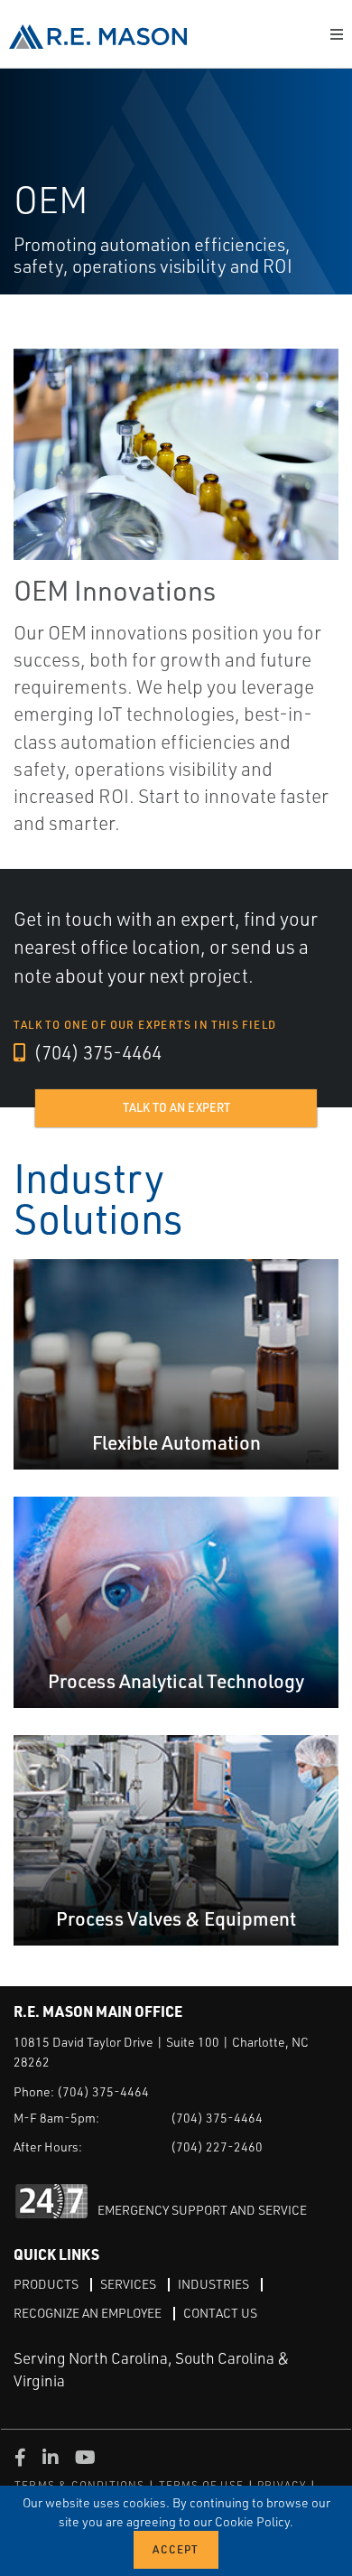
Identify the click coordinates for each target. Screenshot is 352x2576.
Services (128, 2284)
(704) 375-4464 (96, 1052)
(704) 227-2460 (217, 2147)
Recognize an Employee (88, 2313)
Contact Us (220, 2313)
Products (46, 2284)
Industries (213, 2284)
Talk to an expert (176, 1107)
